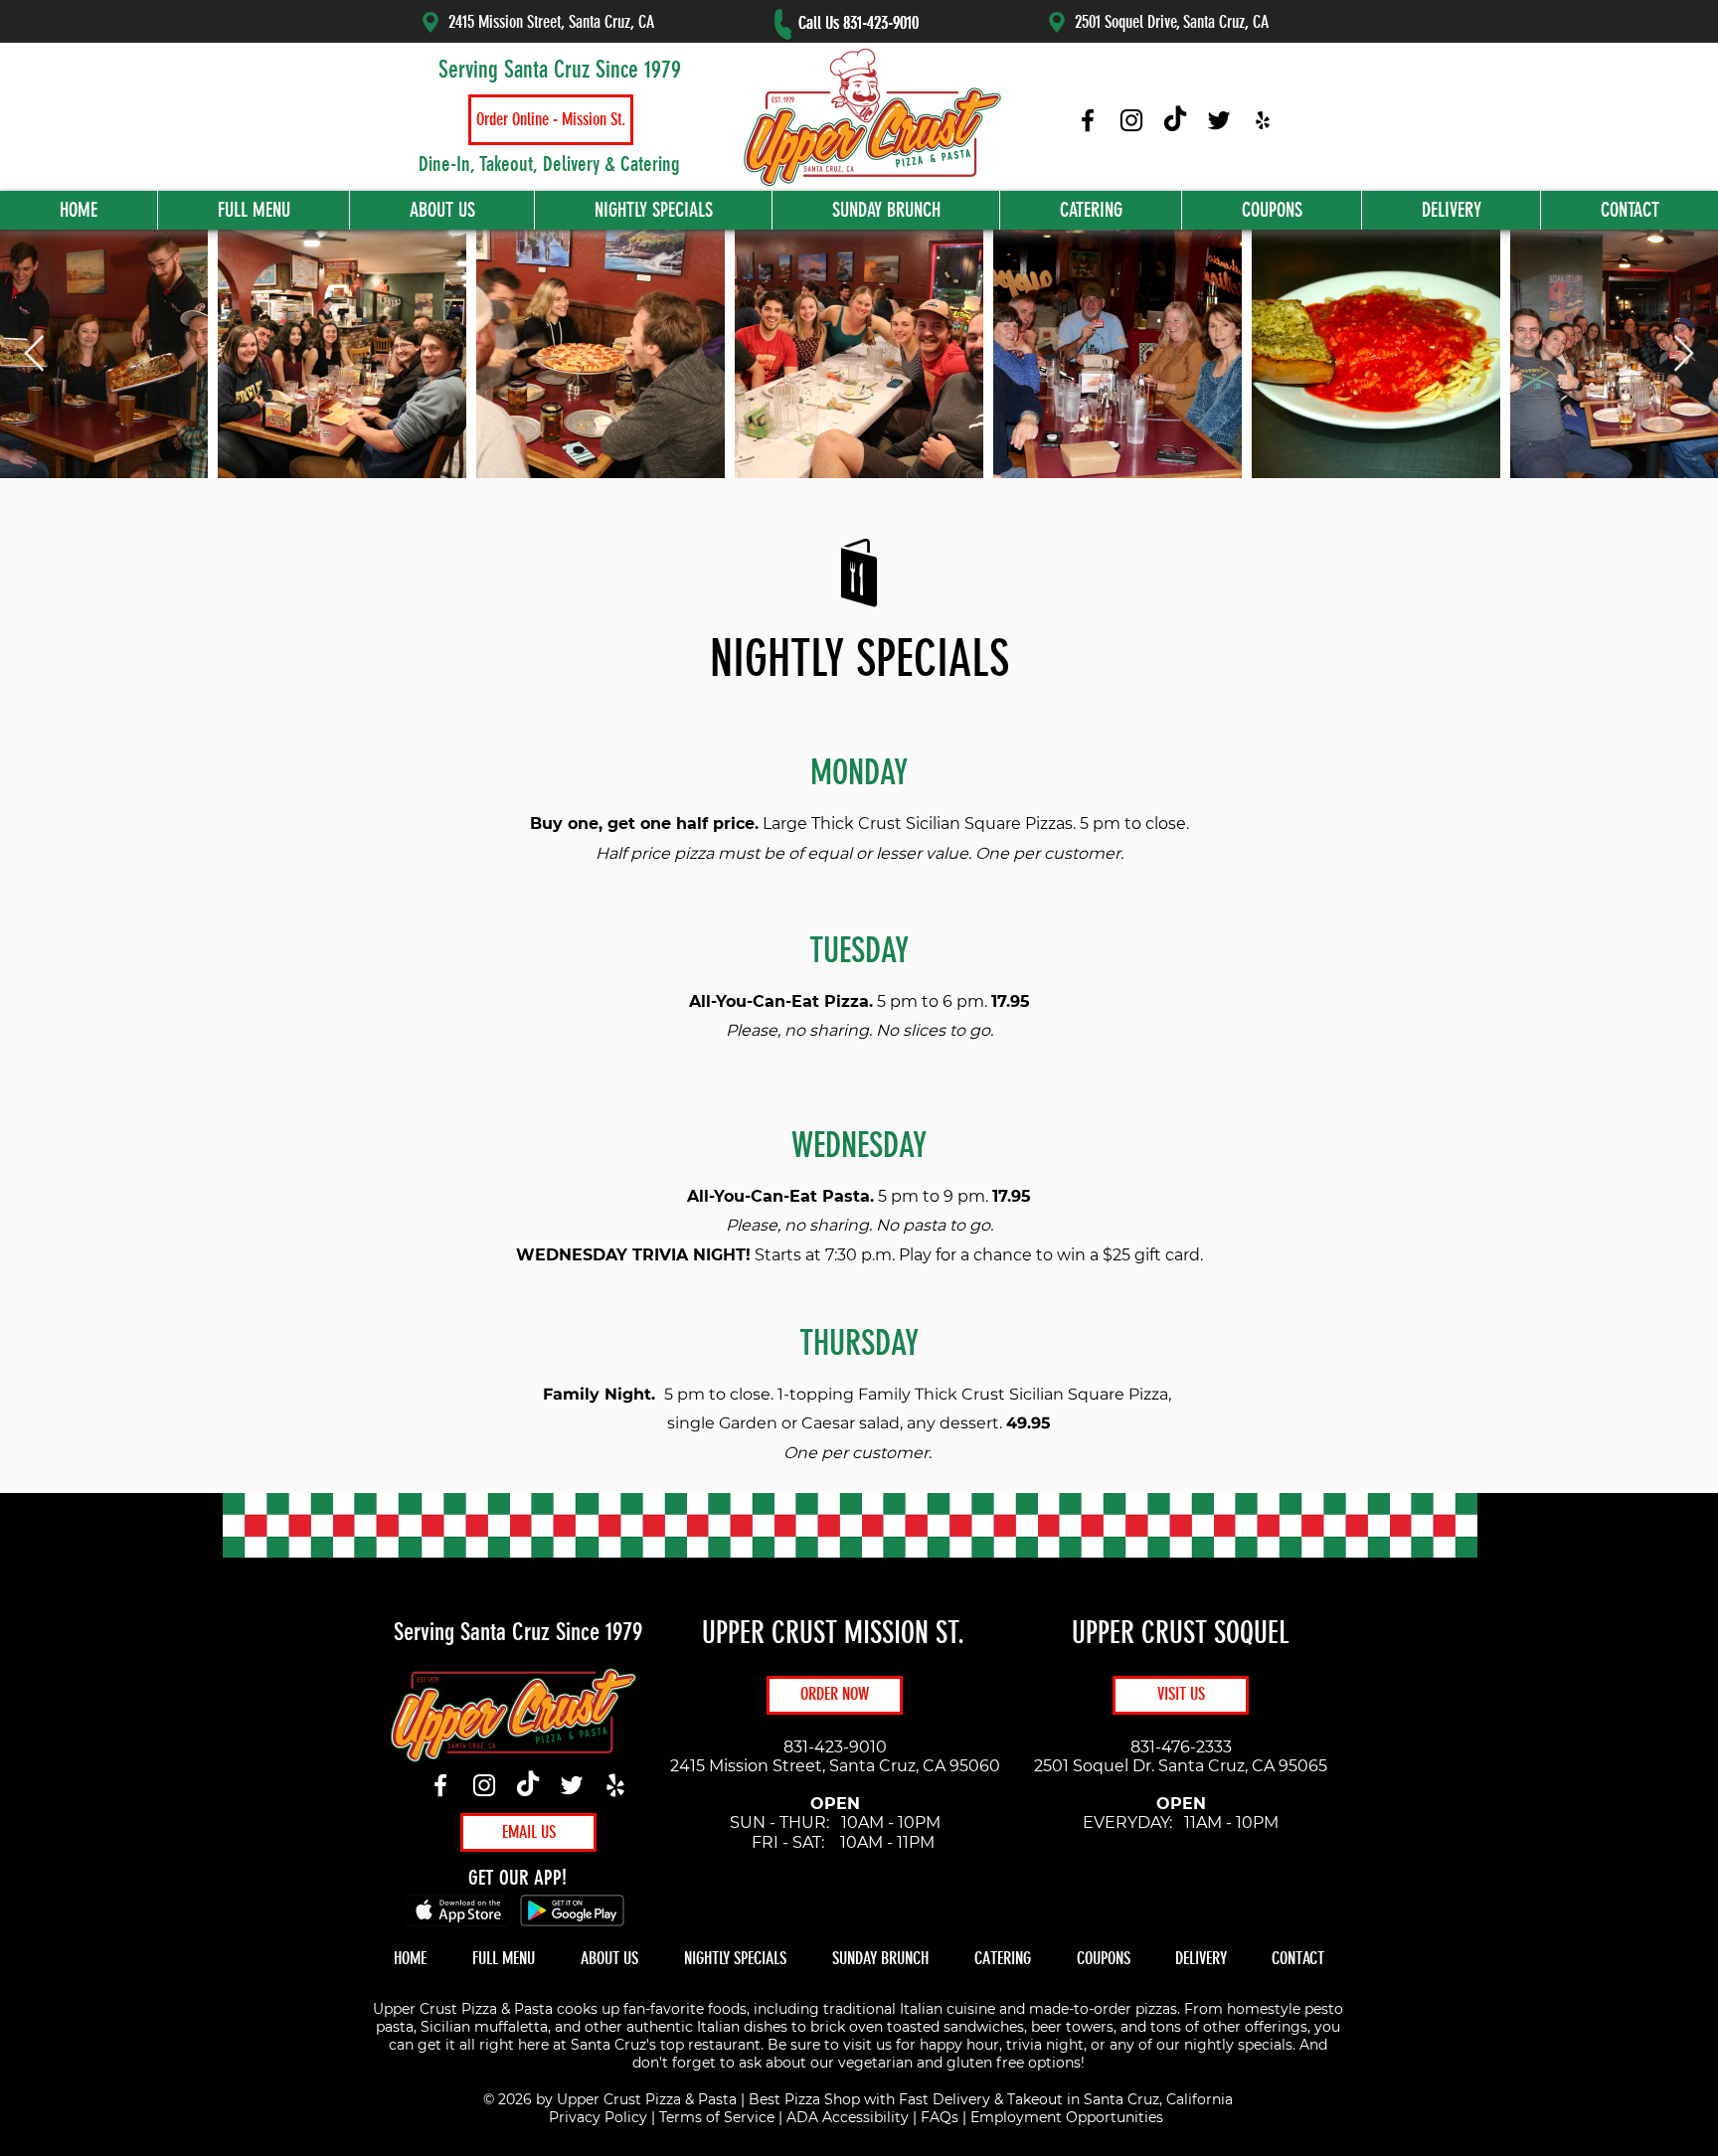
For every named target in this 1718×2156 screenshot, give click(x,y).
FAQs (940, 2117)
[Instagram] (484, 1785)
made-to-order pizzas (1103, 2009)
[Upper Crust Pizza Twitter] (1219, 120)
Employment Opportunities (1067, 2117)
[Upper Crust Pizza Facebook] (1088, 120)
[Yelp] (615, 1785)
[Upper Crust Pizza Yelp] (1263, 120)
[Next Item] (1684, 354)
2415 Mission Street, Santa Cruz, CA (551, 22)
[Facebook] (440, 1785)
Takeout (1035, 2099)
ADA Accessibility (848, 2117)
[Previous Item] (34, 354)
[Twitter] (572, 1785)
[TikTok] (528, 1785)
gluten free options (1014, 2063)
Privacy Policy (598, 2117)
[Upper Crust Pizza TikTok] (1175, 120)
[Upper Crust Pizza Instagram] (1131, 120)
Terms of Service (717, 2117)
